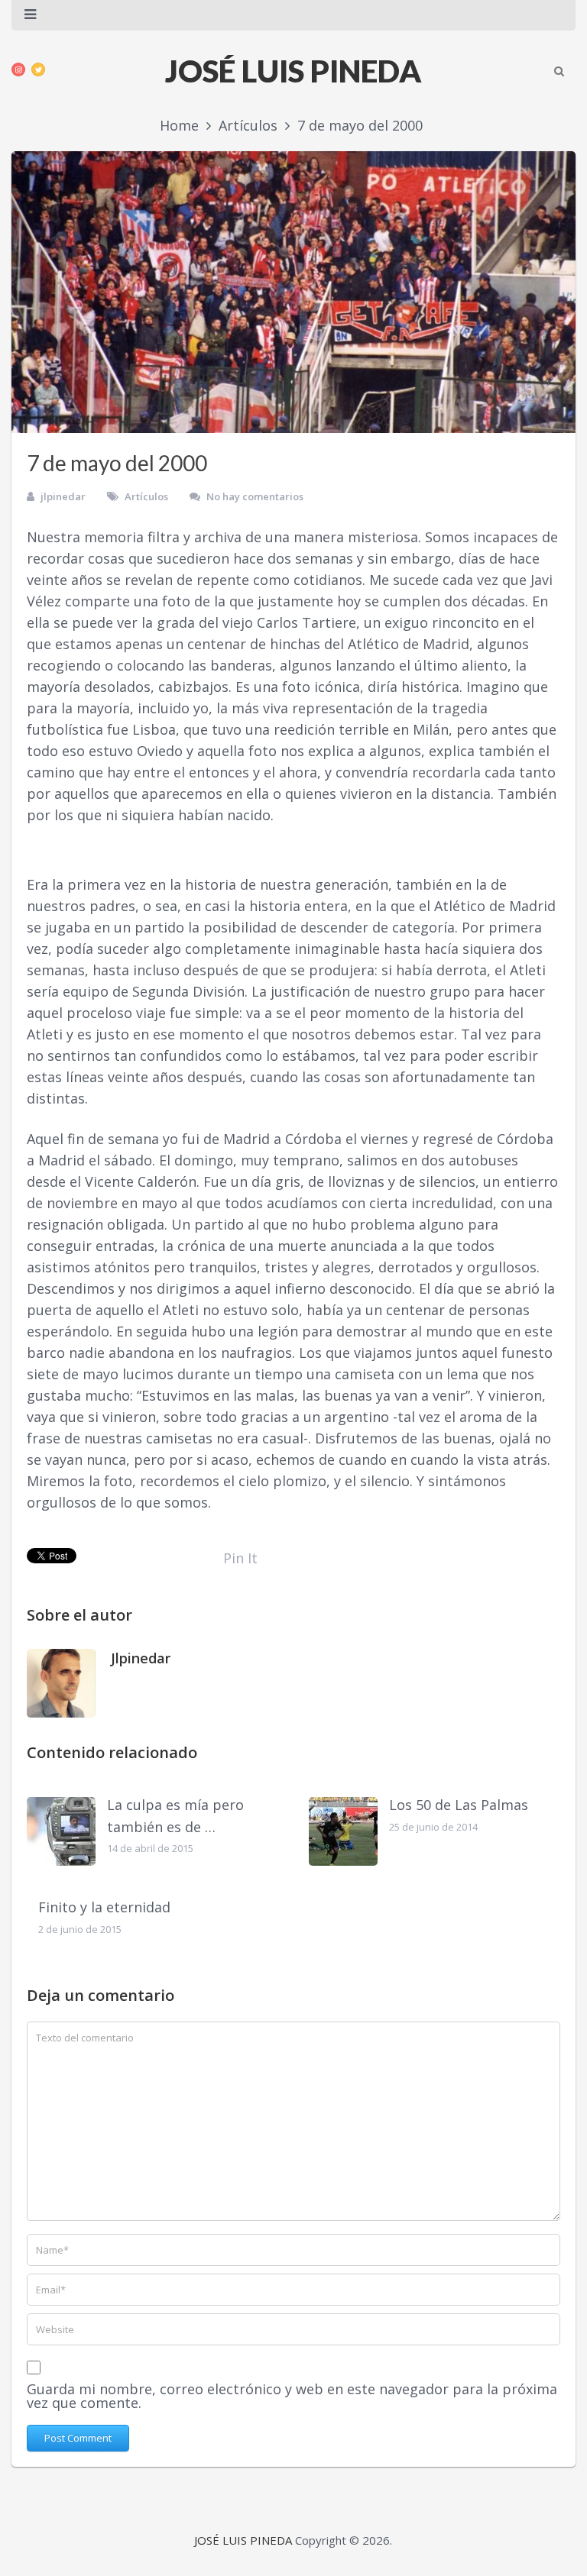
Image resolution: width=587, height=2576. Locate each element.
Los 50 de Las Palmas (459, 1805)
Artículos (146, 496)
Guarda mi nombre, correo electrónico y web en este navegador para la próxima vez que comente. (292, 2396)
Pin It (240, 1558)
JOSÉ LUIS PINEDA (293, 71)
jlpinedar (63, 496)
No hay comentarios (255, 496)
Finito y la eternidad (104, 1907)
